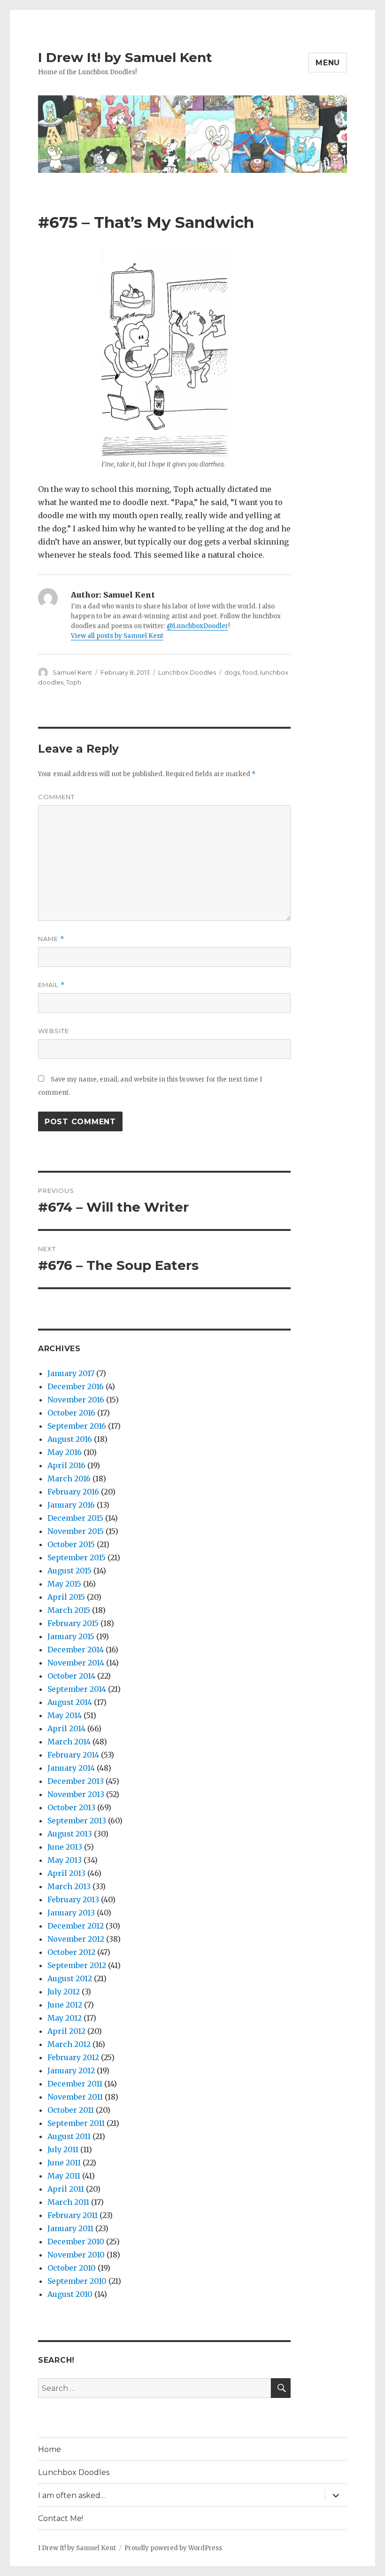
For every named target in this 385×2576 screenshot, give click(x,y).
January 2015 (71, 1636)
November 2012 (76, 1939)
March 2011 (68, 2202)
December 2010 (76, 2241)
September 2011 (76, 2123)
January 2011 (70, 2228)
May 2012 (65, 2018)
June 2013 (65, 1847)
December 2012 (76, 1926)
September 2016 (77, 1426)
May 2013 (65, 1860)
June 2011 (64, 2163)
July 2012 (64, 1992)
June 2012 (65, 2005)
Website (54, 1031)
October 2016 (71, 1413)
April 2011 (66, 2189)
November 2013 (76, 1794)
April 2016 (66, 1465)
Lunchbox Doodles (187, 672)
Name (51, 939)
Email (51, 985)
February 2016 (73, 1492)
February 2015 (73, 1623)
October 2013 (71, 1807)
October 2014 (71, 1676)
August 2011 (69, 2136)
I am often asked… (72, 2495)
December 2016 (76, 1386)
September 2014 (77, 1689)
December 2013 (76, 1781)
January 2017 (71, 1373)
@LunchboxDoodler (197, 626)
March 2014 (69, 1742)
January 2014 (71, 1768)
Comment (56, 797)
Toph (74, 682)
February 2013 (73, 1899)
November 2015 (76, 1531)
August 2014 (70, 1702)
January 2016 (71, 1505)
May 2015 (64, 1584)
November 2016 (76, 1400)
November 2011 (75, 2097)
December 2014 (76, 1650)
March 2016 (69, 1479)
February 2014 (73, 1755)
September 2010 (77, 2281)
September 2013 (77, 1821)
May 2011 (64, 2176)
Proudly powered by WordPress (173, 2548)
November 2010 (76, 2255)
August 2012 (70, 1978)
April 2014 (66, 1728)
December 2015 (75, 1518)
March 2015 (69, 1610)
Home (50, 2449)
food (250, 672)
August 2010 (70, 2294)
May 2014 (65, 1715)
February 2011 (73, 2215)
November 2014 (76, 1663)
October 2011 (71, 2110)
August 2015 (69, 1571)
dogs (232, 672)
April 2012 (66, 2031)
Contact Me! (61, 2518)
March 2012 (69, 2044)
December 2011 (75, 2084)
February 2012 (73, 2057)
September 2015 (77, 1557)
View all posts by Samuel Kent (117, 636)
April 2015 (66, 1597)
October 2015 (71, 1544)
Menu (328, 63)
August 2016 (70, 1439)
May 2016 (65, 1452)
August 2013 (70, 1834)
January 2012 (71, 2070)
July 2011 (63, 2149)
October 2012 (71, 1952)
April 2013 (66, 1873)
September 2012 (77, 1965)
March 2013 (69, 1886)
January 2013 (71, 1913)
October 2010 (72, 2268)
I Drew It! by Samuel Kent (125, 57)
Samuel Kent (72, 672)
